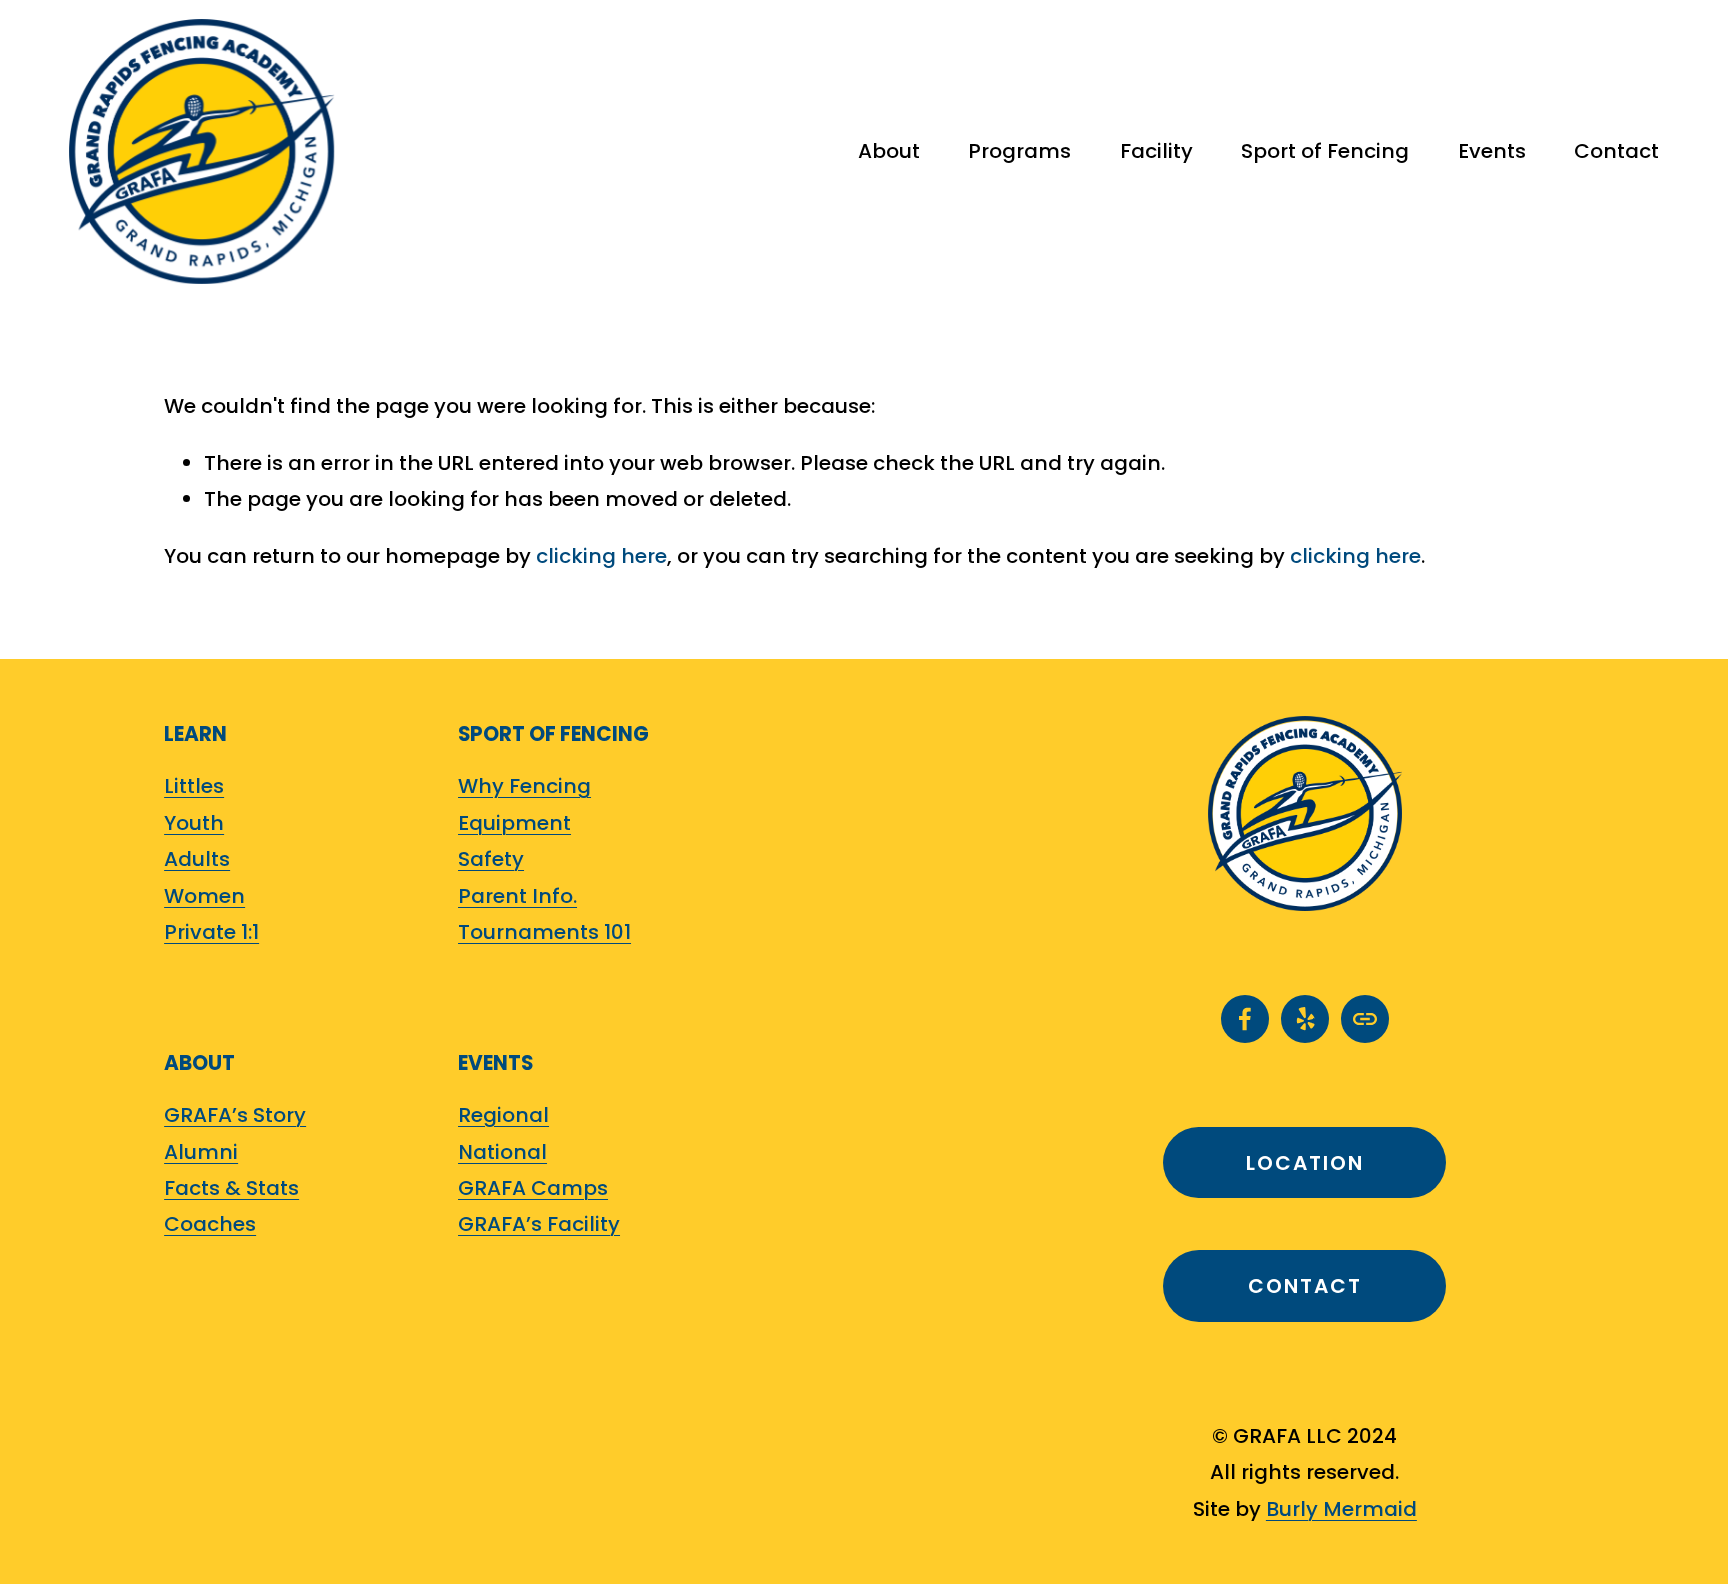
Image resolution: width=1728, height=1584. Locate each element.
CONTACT (1305, 1286)
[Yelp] (1305, 1019)
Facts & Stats (231, 1188)
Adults (197, 859)
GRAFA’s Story (235, 1115)
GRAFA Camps (533, 1188)
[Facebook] (1245, 1019)
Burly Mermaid (1341, 1509)
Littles (194, 786)
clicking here (601, 556)
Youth (194, 823)
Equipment (514, 823)
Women (204, 896)
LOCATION (1305, 1163)
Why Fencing (524, 786)
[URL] (1365, 1019)
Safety (491, 859)
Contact (1616, 151)
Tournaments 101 (544, 932)
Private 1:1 (211, 932)
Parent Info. (517, 896)
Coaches (210, 1224)
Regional (503, 1115)
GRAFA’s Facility (539, 1224)
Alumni (201, 1152)
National (502, 1152)
